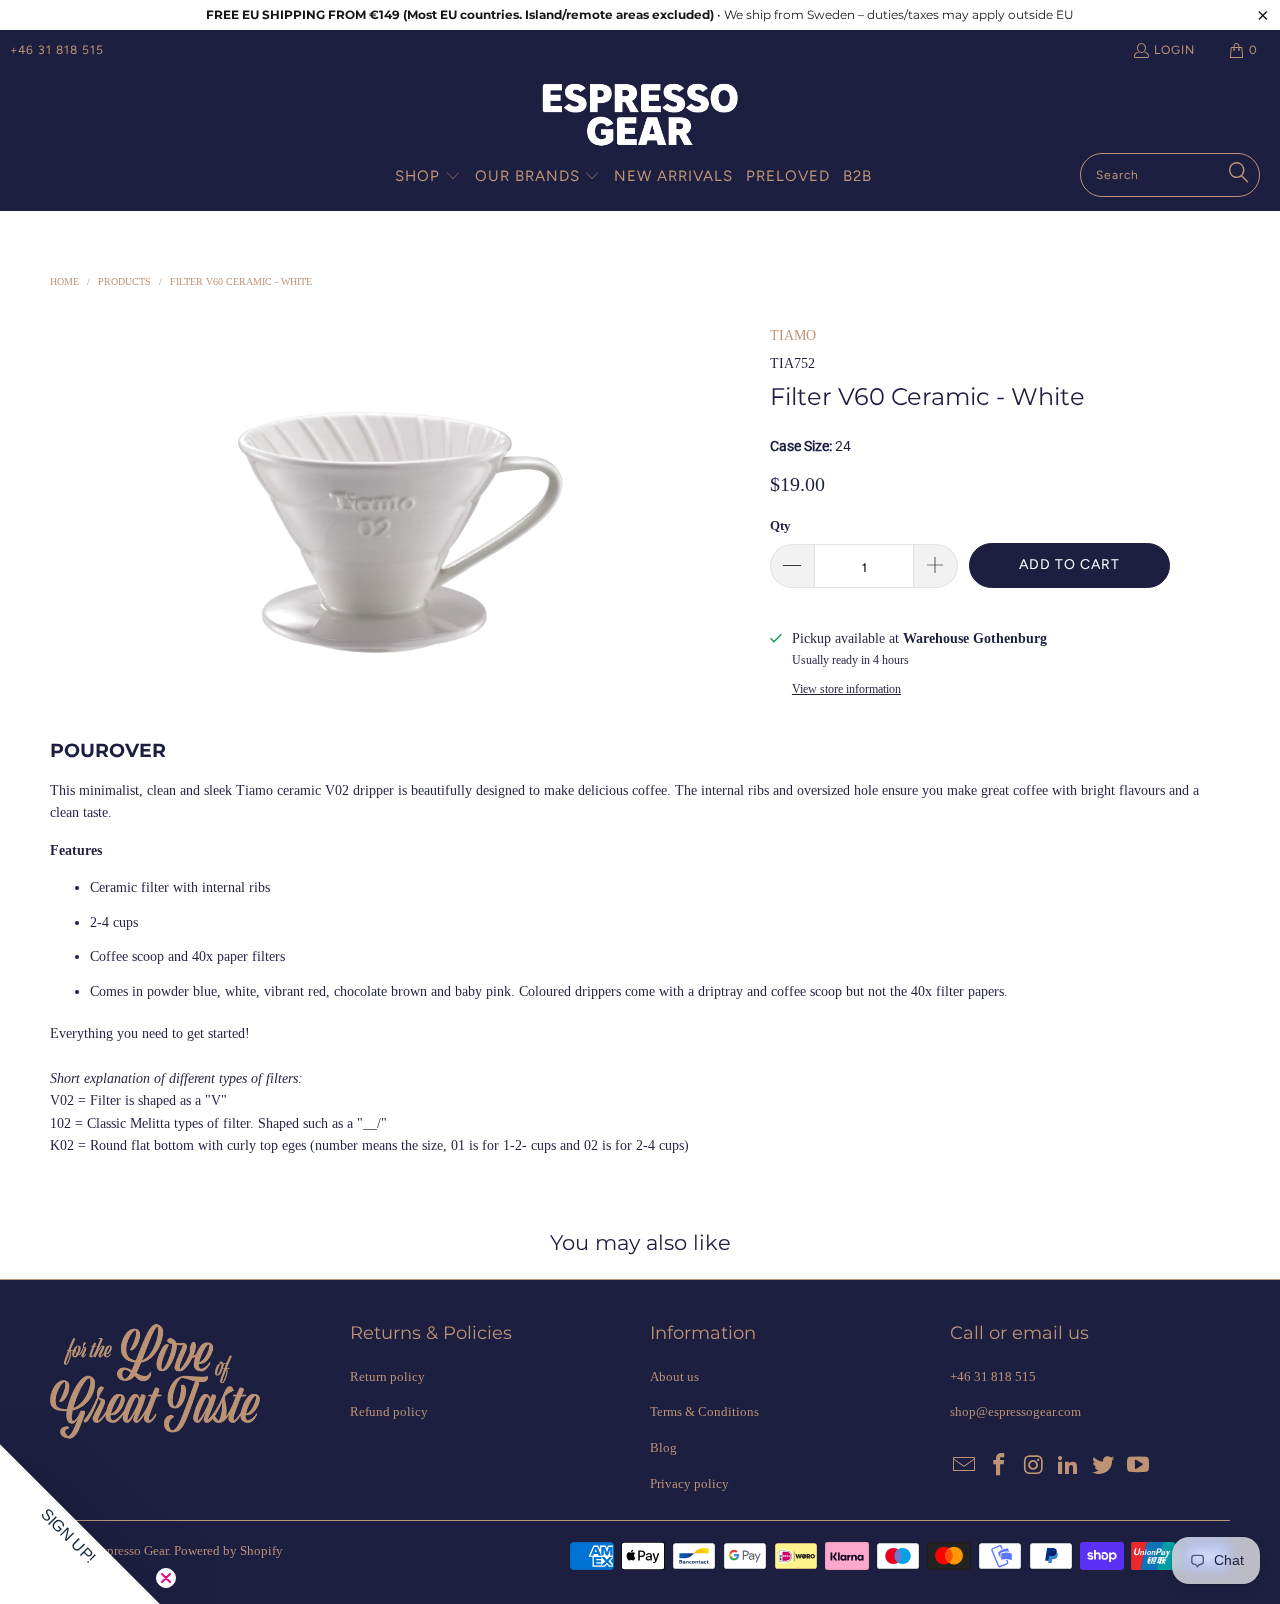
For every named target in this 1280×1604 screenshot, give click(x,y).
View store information (846, 689)
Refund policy (389, 1411)
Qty (780, 525)
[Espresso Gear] (640, 116)
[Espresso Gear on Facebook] (1000, 1466)
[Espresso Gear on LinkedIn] (1069, 1466)
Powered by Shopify (228, 1550)
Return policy (387, 1376)
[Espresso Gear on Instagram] (1034, 1466)
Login (1174, 50)
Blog (663, 1447)
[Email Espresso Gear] (965, 1466)
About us (674, 1376)
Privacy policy (689, 1483)
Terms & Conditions (704, 1411)
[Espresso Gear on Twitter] (1104, 1466)
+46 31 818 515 (57, 50)
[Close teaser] (166, 1578)
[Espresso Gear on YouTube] (1138, 1466)
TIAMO (793, 335)
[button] (428, 177)
